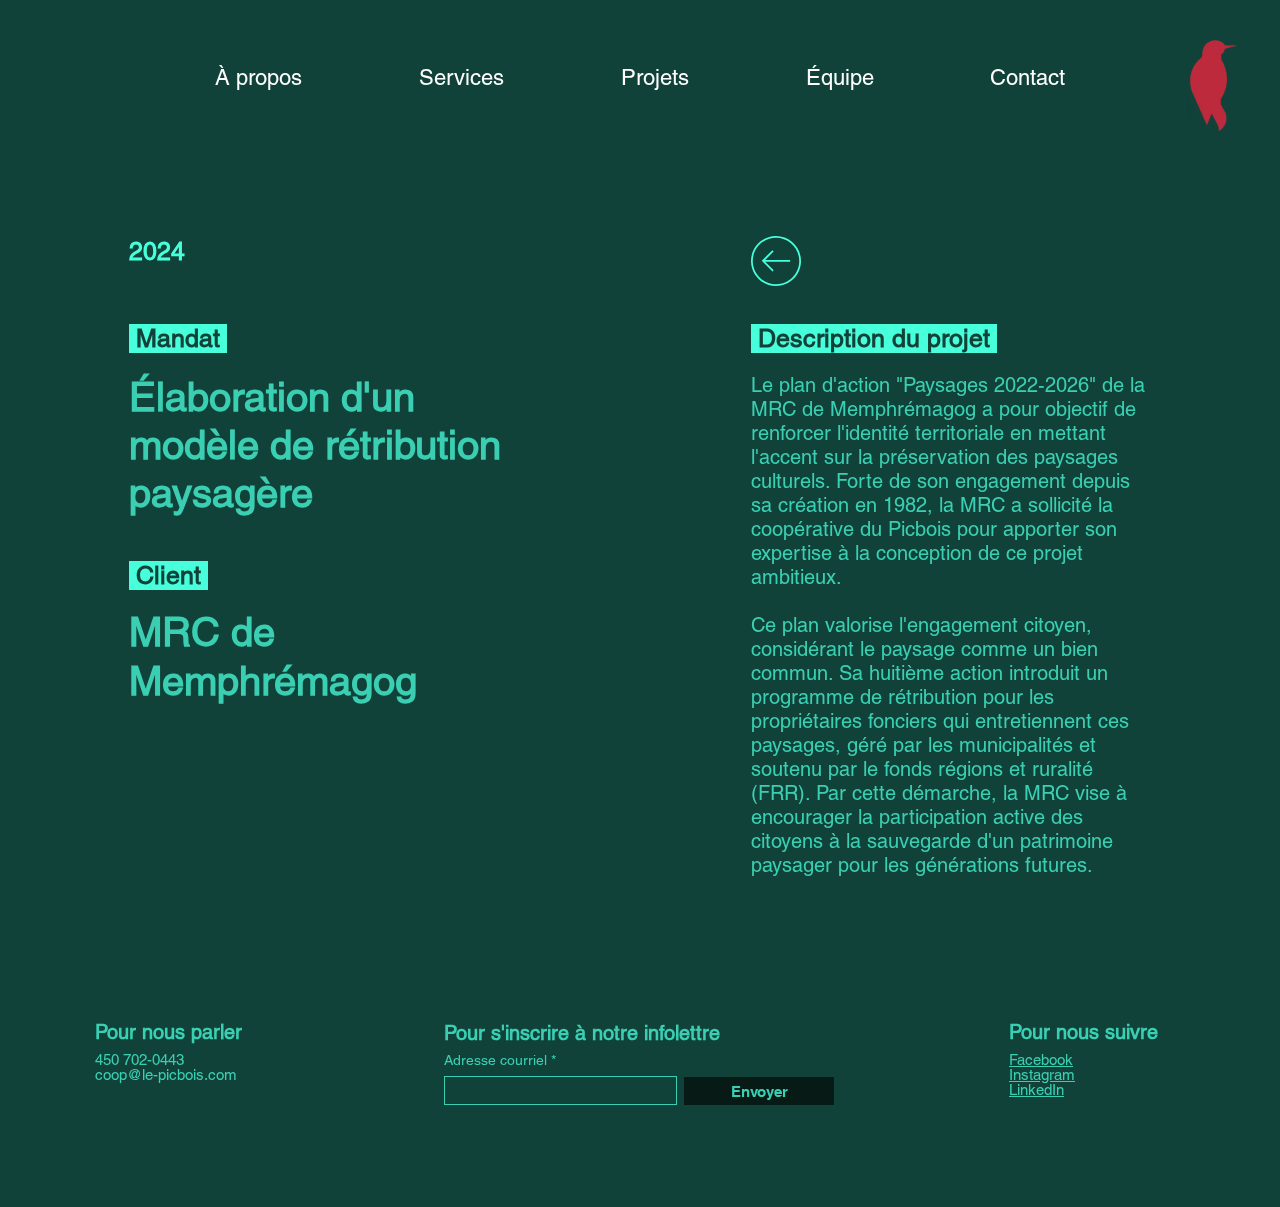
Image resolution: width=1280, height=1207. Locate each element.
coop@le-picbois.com (166, 1074)
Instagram (1042, 1074)
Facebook (1041, 1059)
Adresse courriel (495, 1060)
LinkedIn (1036, 1089)
